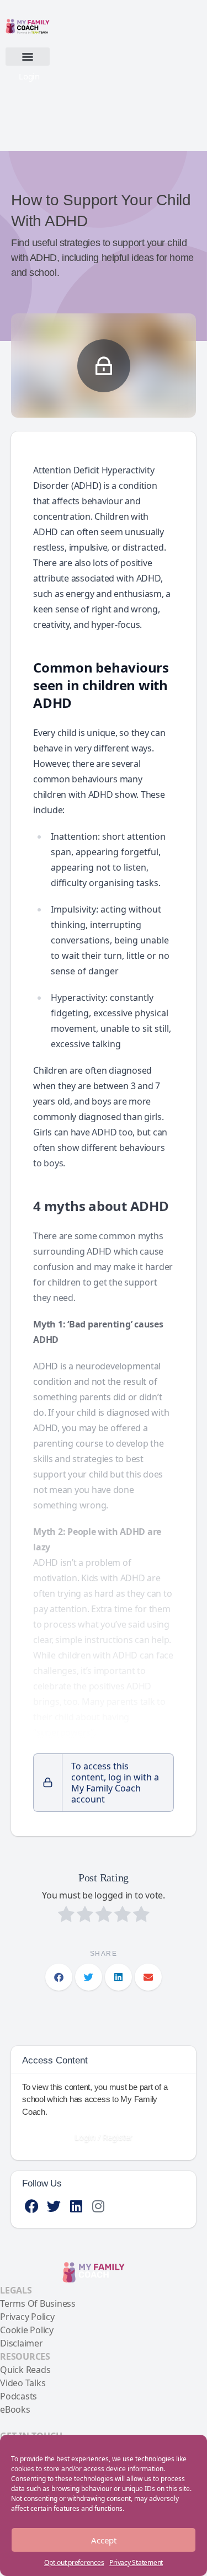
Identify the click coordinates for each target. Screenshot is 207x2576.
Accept (104, 2540)
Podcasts (18, 2396)
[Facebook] (32, 2206)
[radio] (66, 1916)
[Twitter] (54, 2206)
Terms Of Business (38, 2303)
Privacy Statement (136, 2562)
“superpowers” (63, 1732)
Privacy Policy (27, 2317)
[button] (28, 57)
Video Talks (23, 2383)
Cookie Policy (27, 2330)
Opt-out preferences (74, 2562)
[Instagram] (98, 2206)
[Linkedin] (76, 2206)
